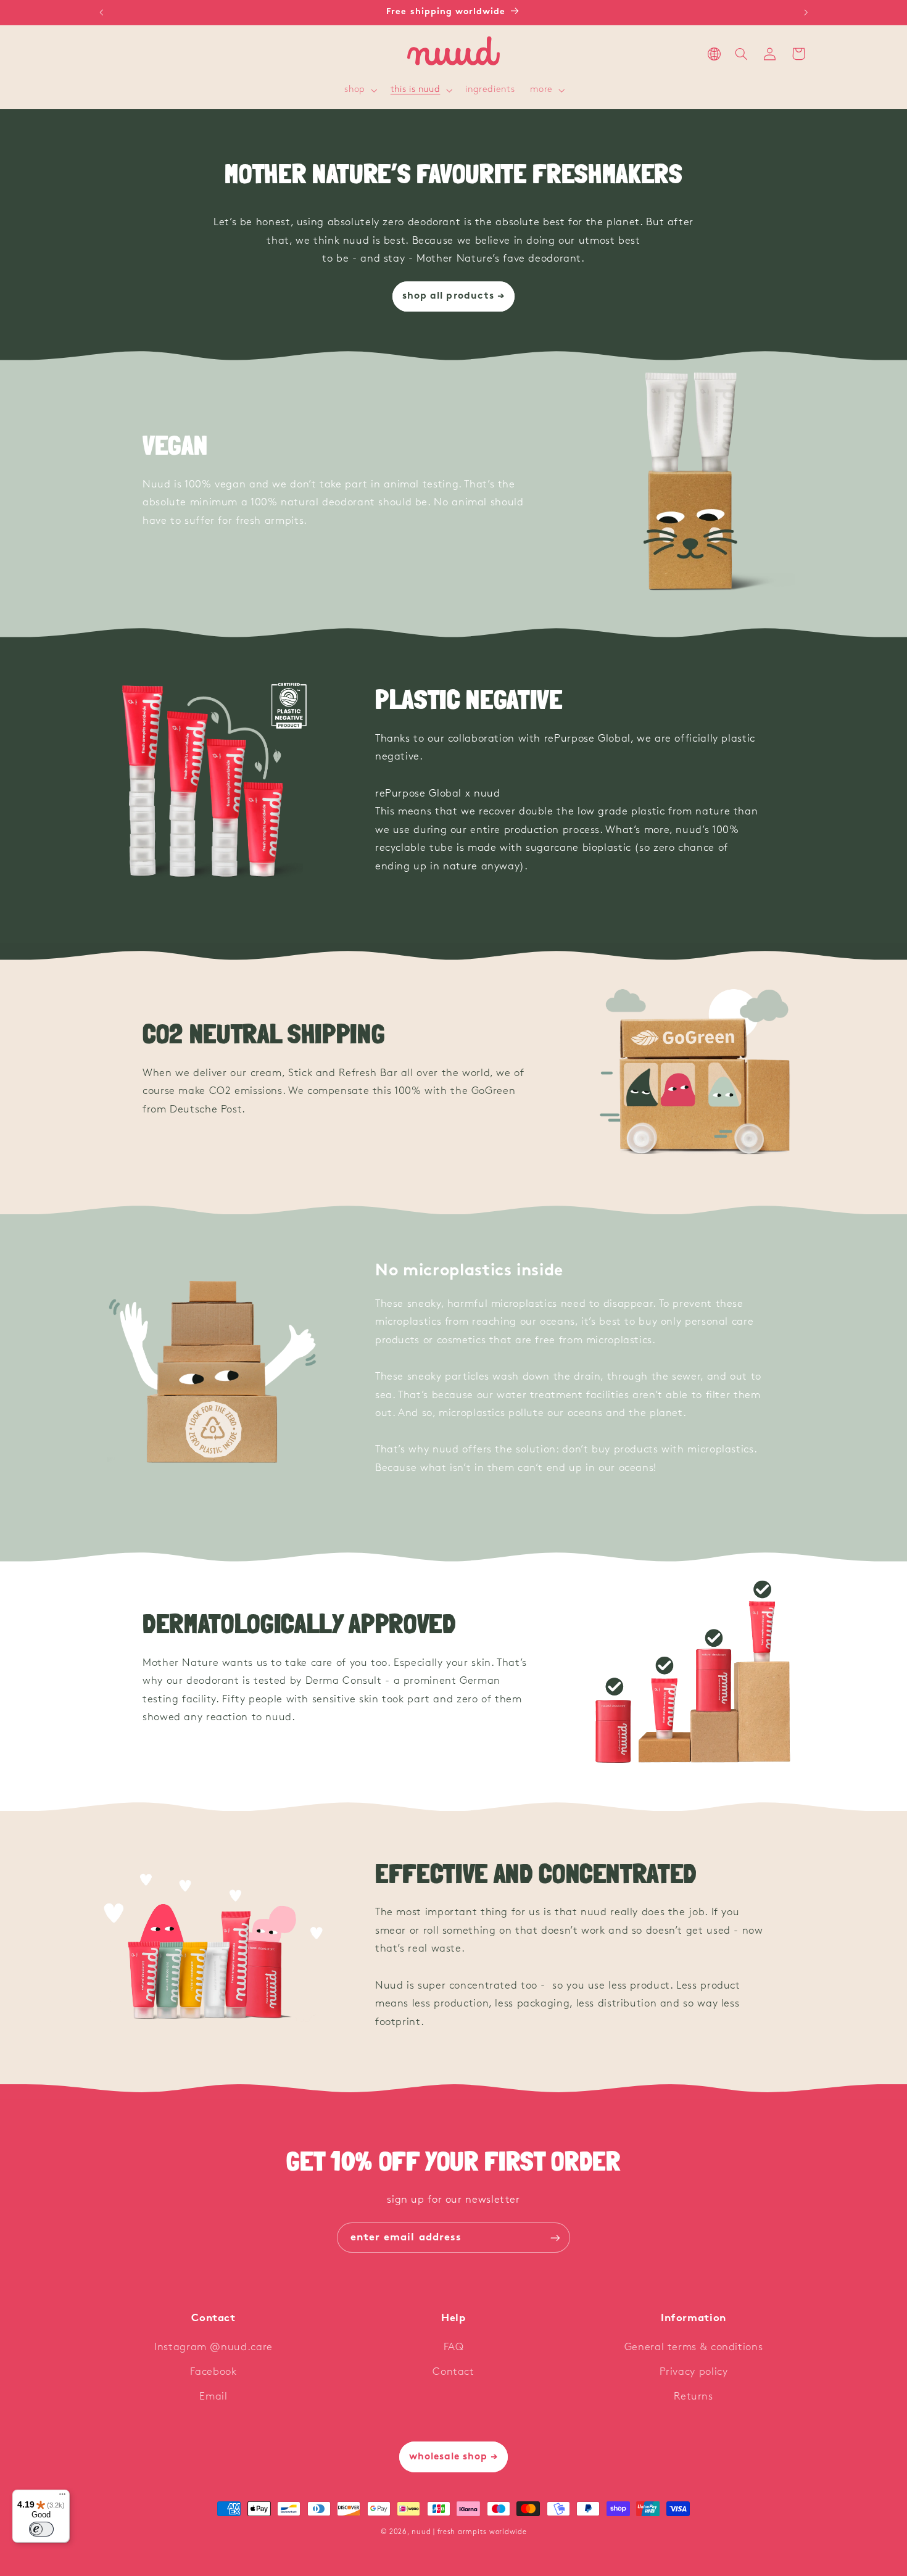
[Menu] (62, 2497)
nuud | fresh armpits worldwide (469, 2532)
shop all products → (453, 296)
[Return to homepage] (453, 54)
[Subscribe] (555, 2238)
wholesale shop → (454, 2457)
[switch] (41, 2529)
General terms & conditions (694, 2347)
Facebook (213, 2372)
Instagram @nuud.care (213, 2347)
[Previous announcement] (101, 12)
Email (213, 2397)
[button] (360, 91)
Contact (453, 2372)
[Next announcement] (806, 12)
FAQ (454, 2347)
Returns (693, 2397)
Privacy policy (694, 2372)
